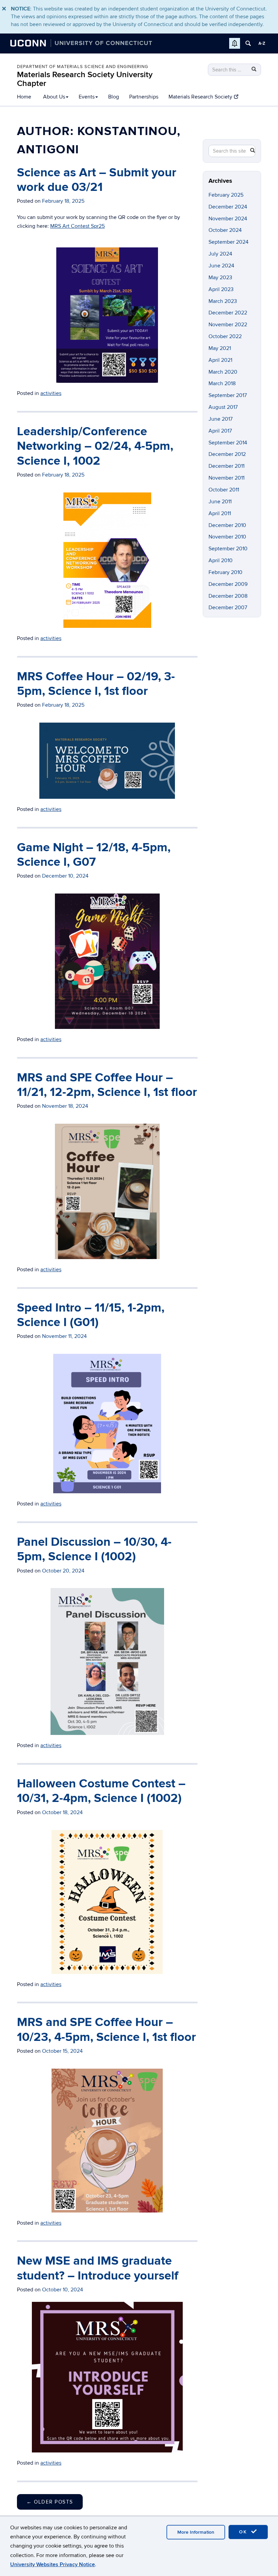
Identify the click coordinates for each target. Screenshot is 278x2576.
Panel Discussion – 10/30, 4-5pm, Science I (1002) (94, 1549)
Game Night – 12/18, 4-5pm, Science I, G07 (94, 855)
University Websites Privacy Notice (53, 2564)
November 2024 (228, 219)
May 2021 (220, 348)
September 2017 (228, 395)
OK (244, 2532)
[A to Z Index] (262, 43)
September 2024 (229, 242)
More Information (196, 2532)
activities (51, 638)
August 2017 (223, 407)
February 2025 (226, 195)
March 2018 (222, 383)
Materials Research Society (200, 97)
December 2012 (227, 454)
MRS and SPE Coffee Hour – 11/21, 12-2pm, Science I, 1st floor (107, 1085)
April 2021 (220, 360)
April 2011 (220, 513)
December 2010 (227, 525)
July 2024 (220, 254)
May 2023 (220, 278)
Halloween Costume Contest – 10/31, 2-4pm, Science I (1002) (101, 1791)
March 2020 (223, 372)
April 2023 (221, 289)
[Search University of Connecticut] (248, 43)
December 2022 (228, 313)
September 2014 (228, 443)
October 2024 (225, 230)
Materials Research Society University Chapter (85, 79)
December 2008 (228, 596)
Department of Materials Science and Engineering (83, 67)
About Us (54, 97)
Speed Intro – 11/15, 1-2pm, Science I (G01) (91, 1315)
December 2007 (228, 608)
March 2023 (223, 301)
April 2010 (221, 560)
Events (87, 97)
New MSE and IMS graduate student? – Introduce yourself (98, 2268)
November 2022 (228, 325)
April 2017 (220, 431)
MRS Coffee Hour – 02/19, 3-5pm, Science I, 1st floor (96, 684)
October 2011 (224, 490)
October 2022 (225, 336)
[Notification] (235, 43)
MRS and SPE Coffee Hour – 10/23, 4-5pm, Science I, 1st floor (106, 2030)
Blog (114, 97)
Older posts (50, 2502)
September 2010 (228, 549)
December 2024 (228, 207)
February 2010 (225, 572)
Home (24, 97)
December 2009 (228, 584)
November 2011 (226, 478)
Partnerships (144, 97)
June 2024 (221, 266)
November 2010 (227, 537)
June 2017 (221, 419)
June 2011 (220, 502)
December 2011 (226, 466)
